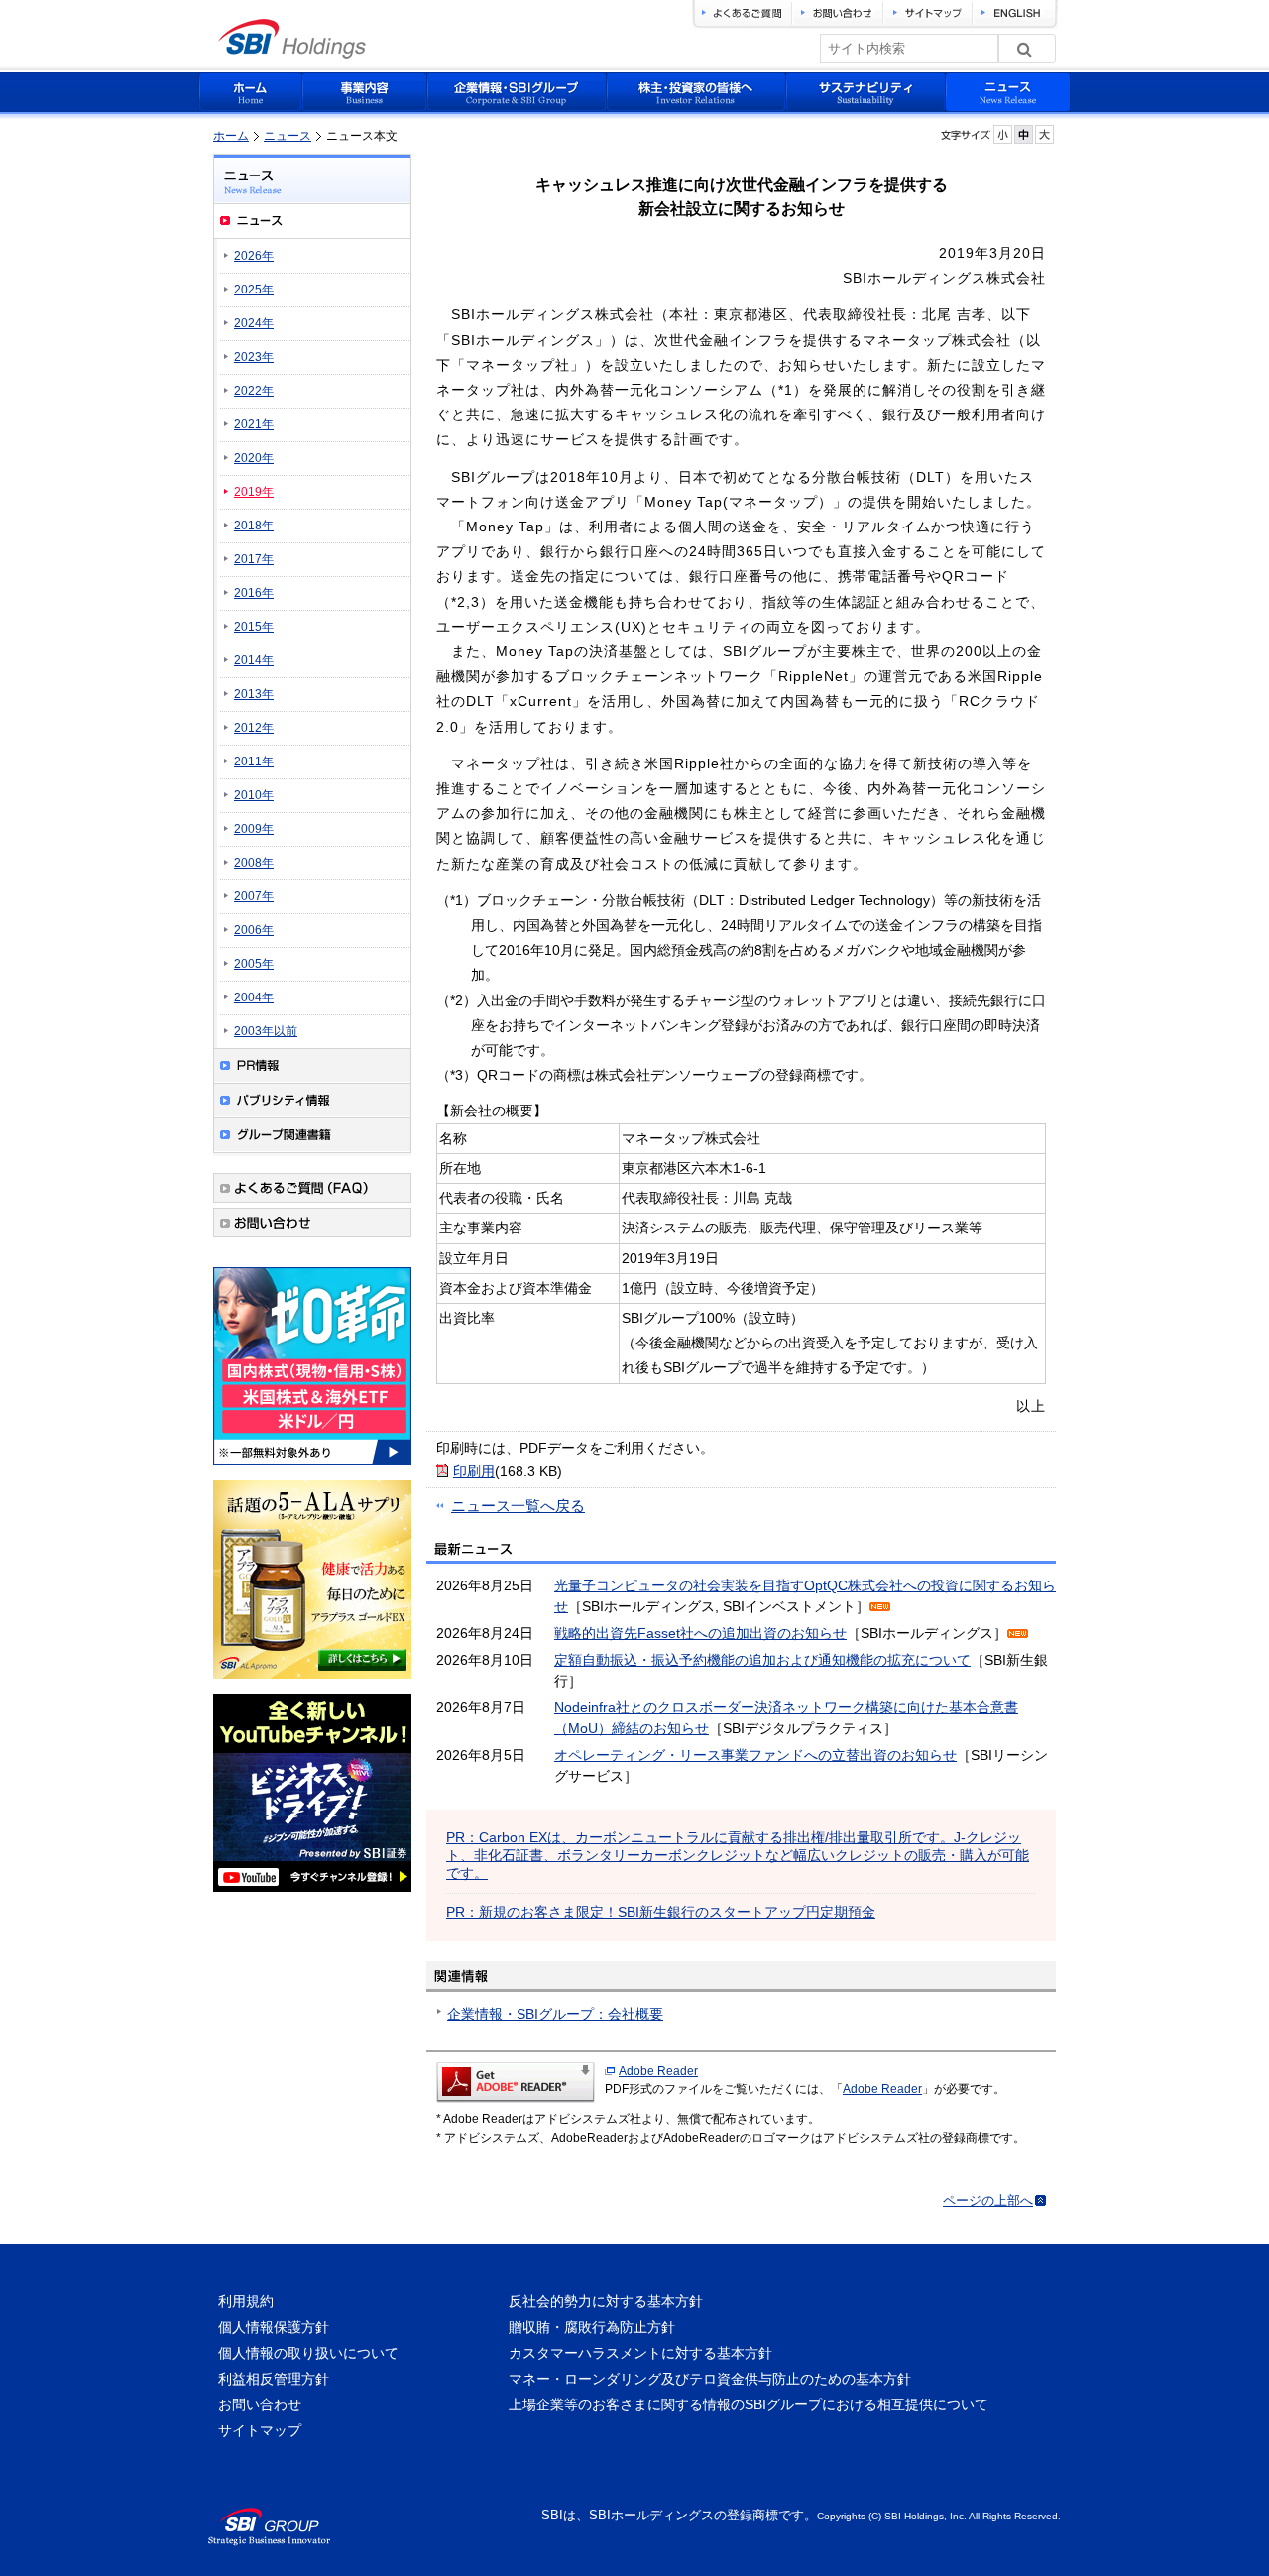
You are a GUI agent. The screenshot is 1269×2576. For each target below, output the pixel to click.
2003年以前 (266, 1031)
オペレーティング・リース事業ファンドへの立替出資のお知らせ (755, 1755)
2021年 (254, 424)
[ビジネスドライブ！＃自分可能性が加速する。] (312, 1895)
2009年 (254, 829)
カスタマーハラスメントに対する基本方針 (640, 2353)
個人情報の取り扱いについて (308, 2353)
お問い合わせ (260, 2404)
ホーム (231, 136)
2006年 (254, 930)
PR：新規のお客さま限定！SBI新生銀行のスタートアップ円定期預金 (661, 1912)
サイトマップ (260, 2430)
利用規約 (246, 2301)
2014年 (254, 660)
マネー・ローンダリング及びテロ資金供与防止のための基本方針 (710, 2379)
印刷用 (474, 1471)
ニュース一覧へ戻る (518, 1506)
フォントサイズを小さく (1003, 134)
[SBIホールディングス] (292, 53)
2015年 (254, 627)
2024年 (254, 323)
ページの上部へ (988, 2201)
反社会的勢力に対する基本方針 (606, 2301)
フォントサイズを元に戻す (1024, 134)
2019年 (254, 492)
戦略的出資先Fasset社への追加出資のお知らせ (700, 1633)
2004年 (254, 997)
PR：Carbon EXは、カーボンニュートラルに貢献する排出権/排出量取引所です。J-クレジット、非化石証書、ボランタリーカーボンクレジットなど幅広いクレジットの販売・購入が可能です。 (738, 1855)
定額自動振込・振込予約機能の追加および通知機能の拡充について (762, 1660)
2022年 (254, 391)
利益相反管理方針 (274, 2379)
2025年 (254, 290)
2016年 (254, 593)
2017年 (254, 559)
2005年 (254, 964)
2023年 (254, 357)
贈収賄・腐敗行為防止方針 (592, 2327)
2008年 (254, 863)
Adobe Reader (658, 2071)
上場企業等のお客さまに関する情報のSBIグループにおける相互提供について (749, 2404)
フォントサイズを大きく (1044, 134)
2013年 (254, 694)
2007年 (254, 896)
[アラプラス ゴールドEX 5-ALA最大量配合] (312, 1682)
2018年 (254, 526)
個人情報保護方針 (274, 2327)
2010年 (254, 795)
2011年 (254, 761)
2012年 (254, 728)
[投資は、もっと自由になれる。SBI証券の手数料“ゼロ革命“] (312, 1468)
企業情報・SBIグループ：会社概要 (555, 2014)
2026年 (254, 256)
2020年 (254, 458)
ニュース (288, 136)
